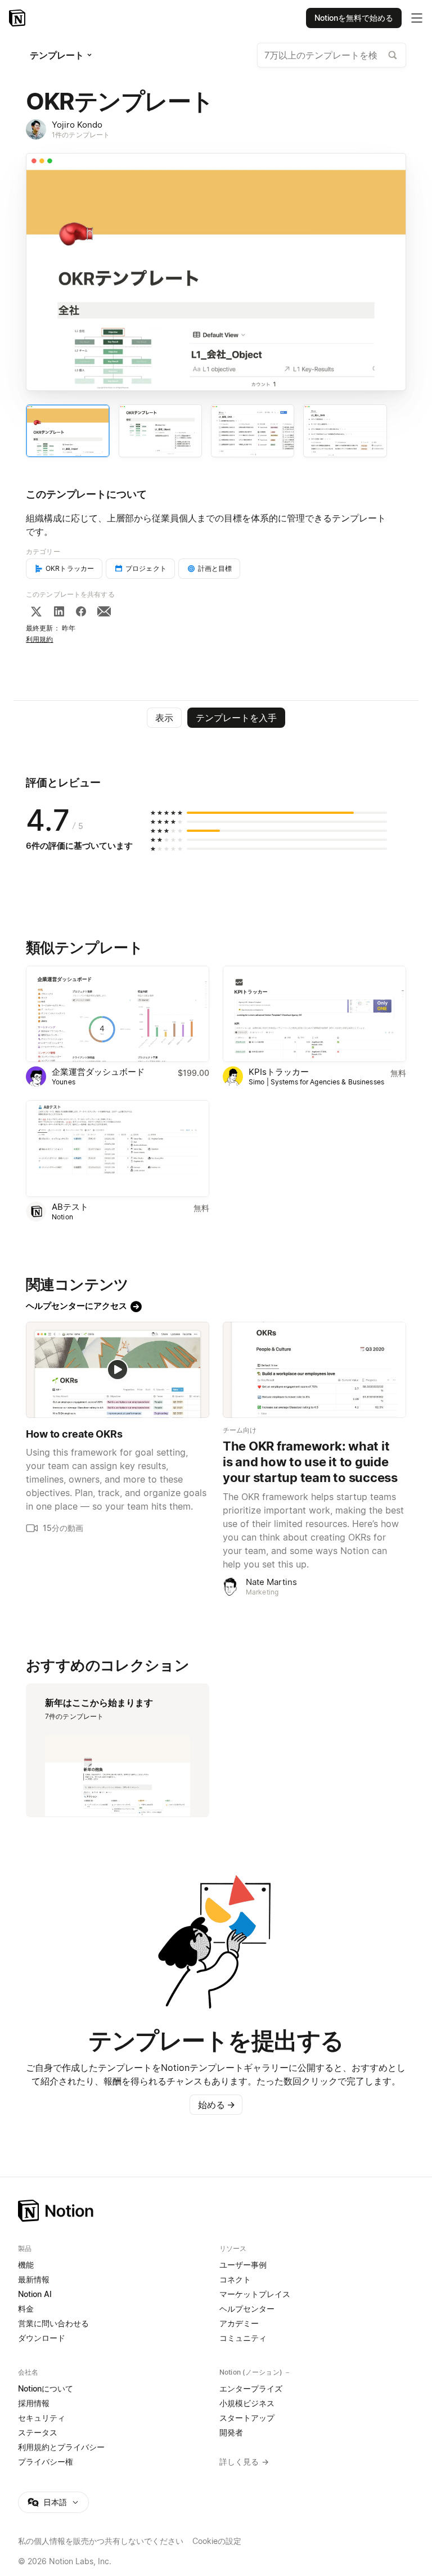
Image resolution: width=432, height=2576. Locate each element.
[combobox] (332, 55)
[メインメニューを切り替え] (417, 18)
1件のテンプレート (81, 135)
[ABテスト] (118, 1148)
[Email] (104, 611)
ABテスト (70, 1207)
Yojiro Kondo (77, 125)
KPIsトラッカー (279, 1072)
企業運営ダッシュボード (98, 1072)
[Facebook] (81, 611)
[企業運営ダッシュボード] (118, 1014)
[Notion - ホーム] (18, 18)
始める (217, 2105)
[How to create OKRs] (118, 1370)
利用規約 (40, 639)
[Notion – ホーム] (216, 2211)
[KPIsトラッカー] (314, 1014)
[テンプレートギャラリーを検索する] (393, 55)
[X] (36, 611)
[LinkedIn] (59, 611)
